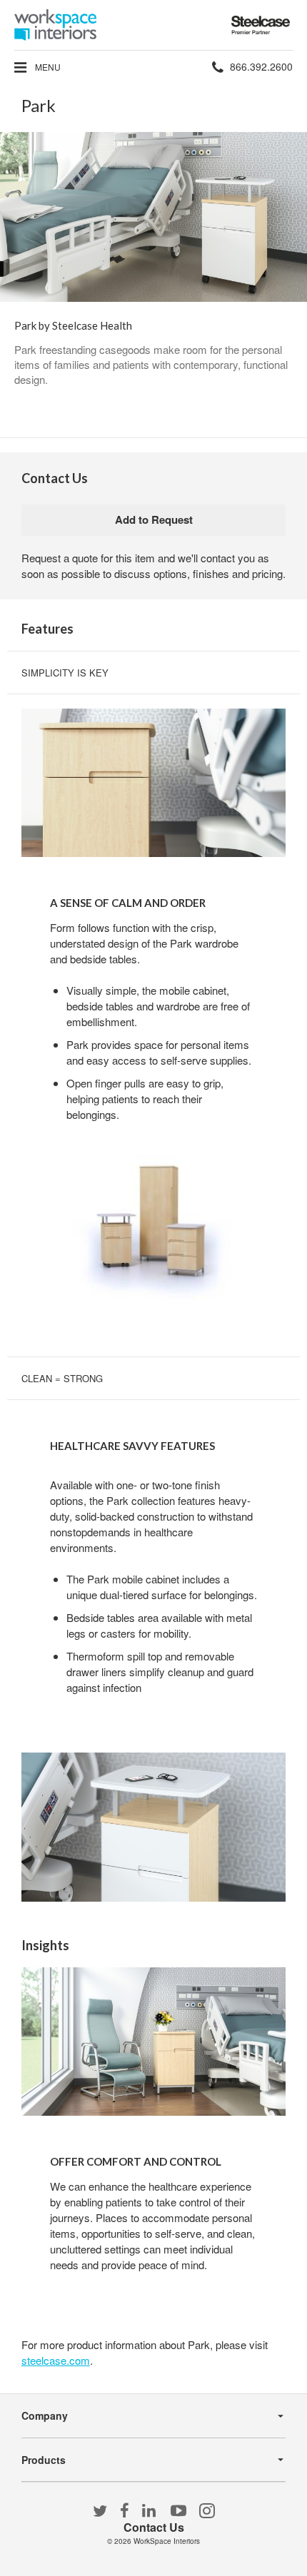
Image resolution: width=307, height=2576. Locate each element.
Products (44, 2460)
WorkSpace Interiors (167, 2541)
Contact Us (154, 2527)
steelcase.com (56, 2360)
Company (45, 2415)
